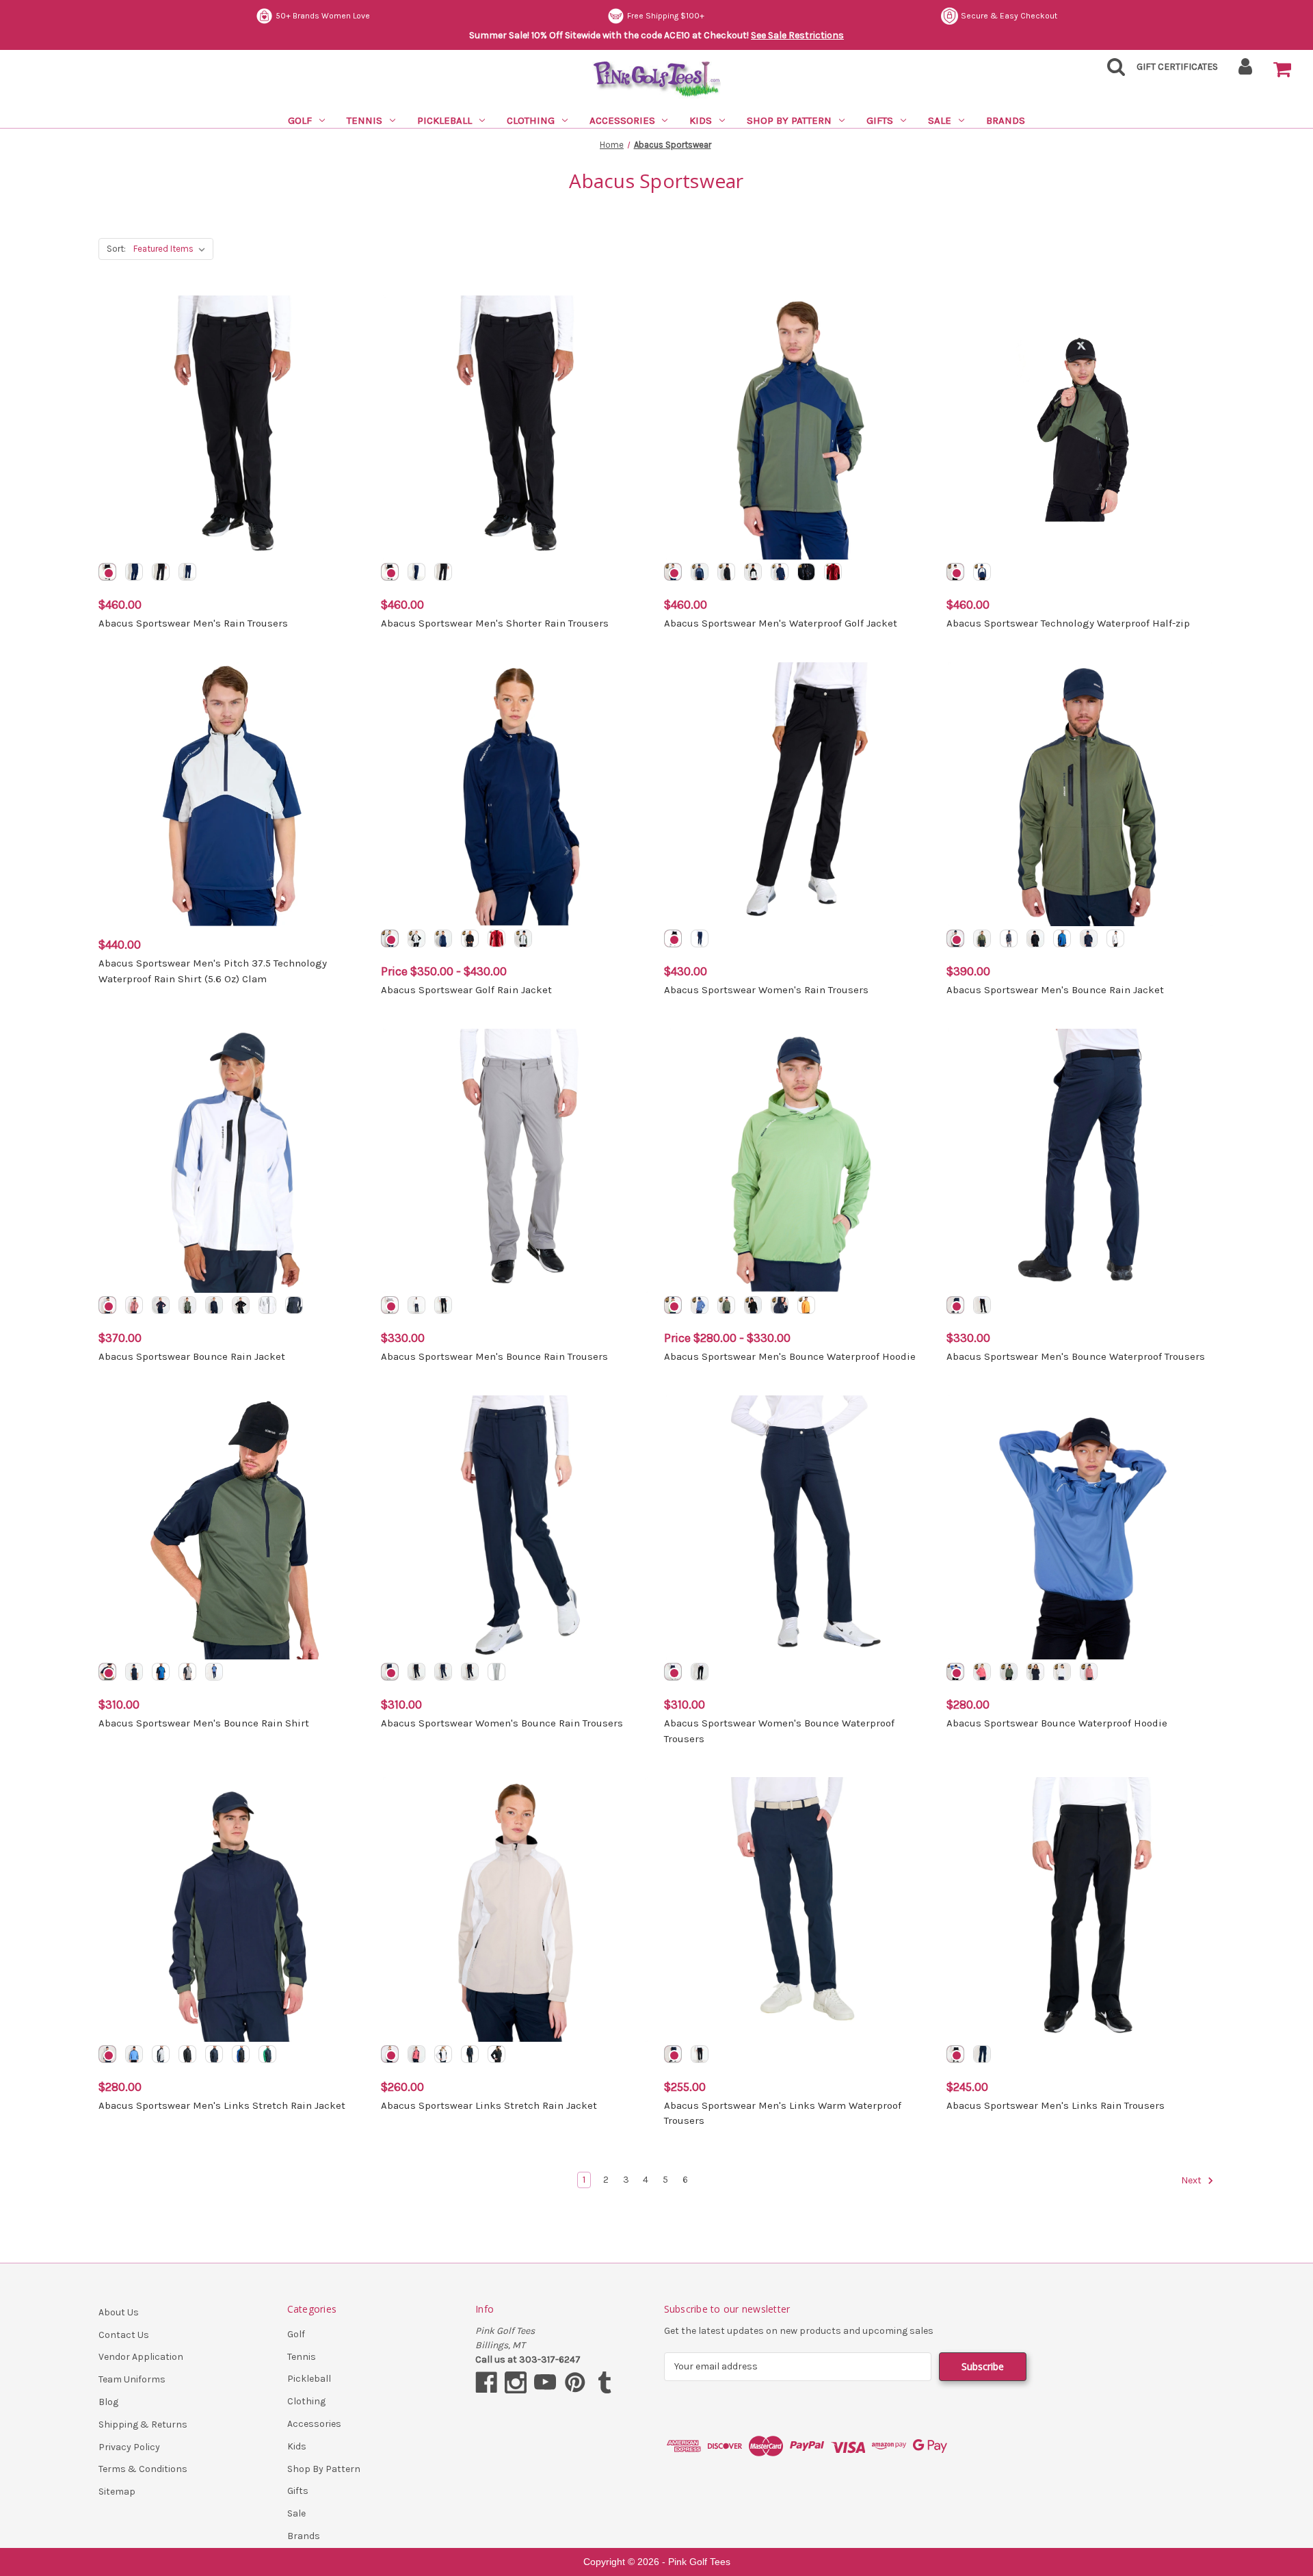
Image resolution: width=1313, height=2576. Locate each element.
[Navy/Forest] (955, 938)
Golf (300, 120)
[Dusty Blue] (700, 572)
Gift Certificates (1177, 67)
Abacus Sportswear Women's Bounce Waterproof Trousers (779, 1731)
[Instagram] (516, 2382)
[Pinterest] (575, 2382)
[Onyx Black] (107, 572)
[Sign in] (1246, 71)
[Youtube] (545, 2382)
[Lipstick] (982, 1672)
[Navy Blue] (390, 1672)
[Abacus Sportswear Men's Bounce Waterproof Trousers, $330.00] (1080, 1161)
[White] (1062, 1672)
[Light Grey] (496, 1672)
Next (1192, 2180)
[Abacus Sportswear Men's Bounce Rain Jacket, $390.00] (1080, 794)
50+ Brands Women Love (323, 16)
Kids (701, 120)
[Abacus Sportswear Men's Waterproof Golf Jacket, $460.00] (798, 428)
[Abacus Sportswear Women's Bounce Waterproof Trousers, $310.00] (798, 1527)
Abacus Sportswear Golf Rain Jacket (466, 990)
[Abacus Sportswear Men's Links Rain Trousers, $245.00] (1080, 1909)
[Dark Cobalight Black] (1062, 938)
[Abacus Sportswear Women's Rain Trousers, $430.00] (798, 794)
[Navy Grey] (1009, 938)
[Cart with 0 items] (1282, 70)
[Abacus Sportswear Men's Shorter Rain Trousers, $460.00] (515, 428)
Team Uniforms (132, 2379)
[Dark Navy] (780, 572)
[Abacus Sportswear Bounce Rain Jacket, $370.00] (233, 1161)
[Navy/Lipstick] (161, 1305)
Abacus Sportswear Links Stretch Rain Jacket (489, 2105)
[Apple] (673, 1305)
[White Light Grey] (1115, 938)
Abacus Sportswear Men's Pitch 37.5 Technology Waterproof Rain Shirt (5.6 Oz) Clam (213, 971)
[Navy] (1089, 938)
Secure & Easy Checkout (1009, 16)
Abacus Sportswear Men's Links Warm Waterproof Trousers (783, 2113)
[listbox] (172, 249)
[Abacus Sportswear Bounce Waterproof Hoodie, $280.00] (1080, 1527)
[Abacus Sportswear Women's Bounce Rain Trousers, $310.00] (515, 1527)
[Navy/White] (134, 1672)
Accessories (622, 120)
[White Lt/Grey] (267, 1305)
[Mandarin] (806, 1305)
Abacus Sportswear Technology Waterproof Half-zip (1068, 623)
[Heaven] (134, 2054)
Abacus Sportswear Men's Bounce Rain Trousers (494, 1356)
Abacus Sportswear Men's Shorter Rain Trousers (495, 623)
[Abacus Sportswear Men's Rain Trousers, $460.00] (233, 428)
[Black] (161, 572)
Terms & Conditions (143, 2469)
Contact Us (124, 2335)
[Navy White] (294, 1305)
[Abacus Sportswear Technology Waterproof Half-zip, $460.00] (1080, 428)
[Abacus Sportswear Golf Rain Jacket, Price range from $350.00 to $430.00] (515, 794)
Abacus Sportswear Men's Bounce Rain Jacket (1055, 990)
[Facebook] (486, 2382)
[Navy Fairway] (267, 2054)
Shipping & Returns (143, 2424)
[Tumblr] (605, 2382)
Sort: (116, 249)
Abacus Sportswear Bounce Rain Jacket (192, 1356)
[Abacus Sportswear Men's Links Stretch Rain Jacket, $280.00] (233, 1909)
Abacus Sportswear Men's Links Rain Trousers (1056, 2105)
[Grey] (390, 1305)
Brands (1006, 120)
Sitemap (117, 2492)
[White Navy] (443, 2054)
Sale (940, 120)
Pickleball (445, 120)
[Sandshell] (390, 2054)
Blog (108, 2402)
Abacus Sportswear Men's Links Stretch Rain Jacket (222, 2105)
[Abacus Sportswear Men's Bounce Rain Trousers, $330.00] (515, 1161)
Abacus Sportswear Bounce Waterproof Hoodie (1057, 1723)
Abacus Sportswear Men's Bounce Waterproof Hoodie (790, 1356)
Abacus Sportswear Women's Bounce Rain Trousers (502, 1723)
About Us (119, 2312)
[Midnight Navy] (187, 572)
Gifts (880, 120)
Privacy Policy (129, 2447)
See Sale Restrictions (797, 35)
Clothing (531, 120)
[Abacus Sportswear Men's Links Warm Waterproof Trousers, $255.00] (798, 1909)
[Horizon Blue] (107, 1305)
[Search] (1112, 71)
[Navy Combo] (982, 938)
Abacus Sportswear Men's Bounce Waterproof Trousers (1076, 1356)
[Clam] (753, 572)
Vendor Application (141, 2357)
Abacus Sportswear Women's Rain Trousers (766, 990)
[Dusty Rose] (134, 1305)
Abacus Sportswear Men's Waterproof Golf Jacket (781, 623)
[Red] (833, 572)
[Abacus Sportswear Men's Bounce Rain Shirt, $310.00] (233, 1527)
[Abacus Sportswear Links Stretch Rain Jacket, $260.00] (515, 1909)
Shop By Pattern (789, 120)
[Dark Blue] (134, 572)
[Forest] (673, 572)
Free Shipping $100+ (666, 16)
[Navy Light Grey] (161, 2054)
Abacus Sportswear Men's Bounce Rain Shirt (204, 1723)
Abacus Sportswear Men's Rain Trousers (193, 623)
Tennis (364, 120)
